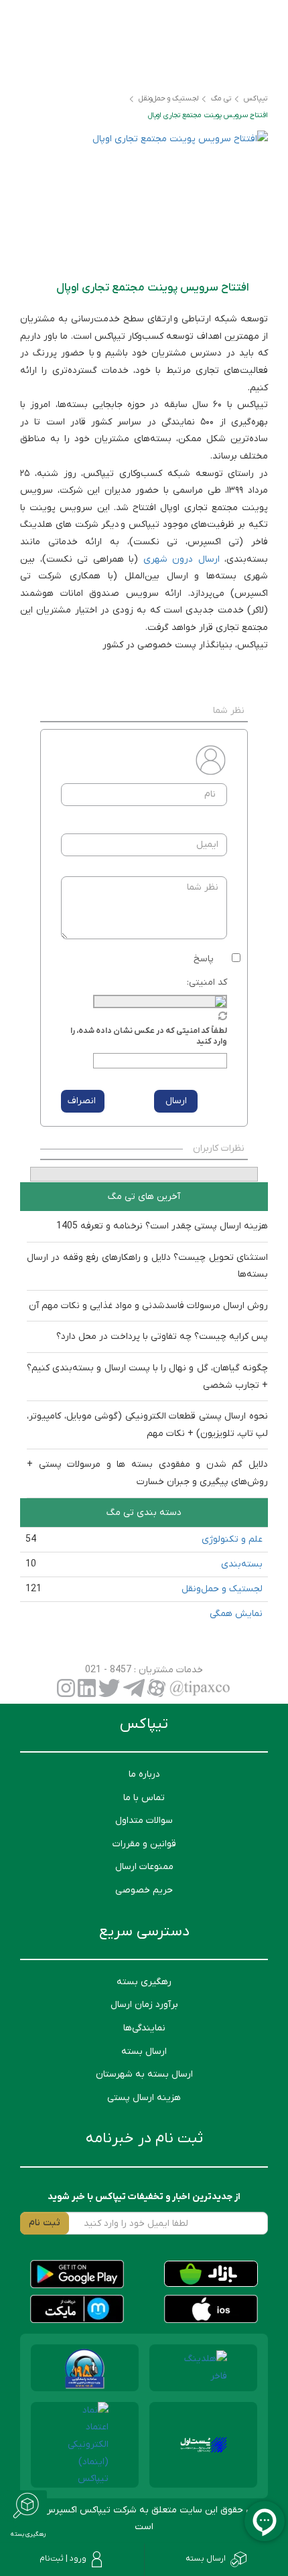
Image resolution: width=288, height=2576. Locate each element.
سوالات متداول (144, 1821)
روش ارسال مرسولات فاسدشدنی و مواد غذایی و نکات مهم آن (148, 1306)
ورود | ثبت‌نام (63, 2559)
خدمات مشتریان (169, 1670)
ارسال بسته (144, 2051)
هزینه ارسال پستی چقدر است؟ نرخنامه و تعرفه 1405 (162, 1226)
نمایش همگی (236, 1614)
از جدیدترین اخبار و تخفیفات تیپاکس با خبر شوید (144, 2197)
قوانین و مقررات (144, 1844)
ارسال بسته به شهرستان (144, 2074)
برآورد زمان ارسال (144, 2005)
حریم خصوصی (144, 1890)
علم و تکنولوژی (232, 1539)
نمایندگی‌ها (144, 2028)
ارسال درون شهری (182, 559)
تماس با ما (144, 1798)
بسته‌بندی (242, 1564)
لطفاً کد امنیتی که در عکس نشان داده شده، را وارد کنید (149, 1036)
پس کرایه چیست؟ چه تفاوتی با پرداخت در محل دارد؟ (162, 1337)
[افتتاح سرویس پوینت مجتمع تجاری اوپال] (144, 199)
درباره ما (144, 1774)
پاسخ (204, 959)
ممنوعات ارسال (144, 1867)
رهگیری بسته (144, 1982)
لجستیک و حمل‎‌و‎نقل (222, 1589)
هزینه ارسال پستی (144, 2098)
